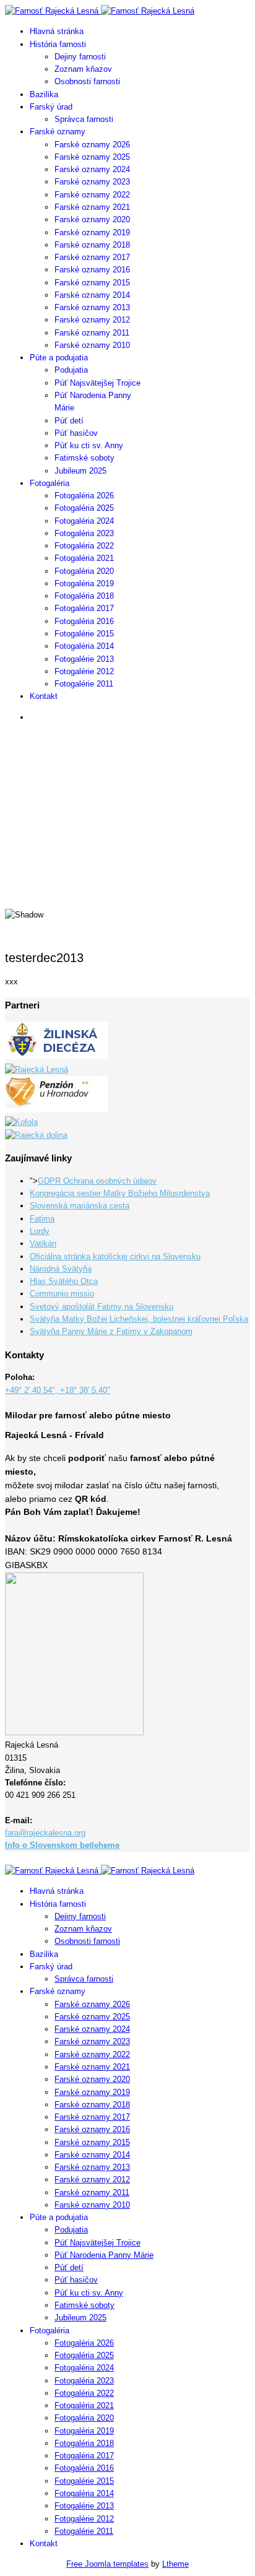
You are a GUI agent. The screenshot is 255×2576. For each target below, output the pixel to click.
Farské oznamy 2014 (92, 295)
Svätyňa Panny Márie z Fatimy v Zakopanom (111, 1331)
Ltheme (175, 2564)
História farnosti (58, 44)
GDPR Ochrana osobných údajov (97, 1181)
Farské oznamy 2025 (92, 157)
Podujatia (71, 370)
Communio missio (62, 1294)
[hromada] (57, 1110)
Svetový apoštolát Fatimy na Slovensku (102, 1307)
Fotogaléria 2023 (84, 533)
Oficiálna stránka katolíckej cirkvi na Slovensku (115, 1256)
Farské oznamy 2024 (92, 169)
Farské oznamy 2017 (92, 257)
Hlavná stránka (57, 31)
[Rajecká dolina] (36, 1135)
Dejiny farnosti (80, 57)
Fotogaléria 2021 (84, 558)
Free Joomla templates (107, 2564)
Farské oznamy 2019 (92, 232)
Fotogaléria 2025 (84, 508)
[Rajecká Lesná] (37, 1069)
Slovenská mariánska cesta (80, 1206)
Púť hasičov (76, 433)
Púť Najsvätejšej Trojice (97, 383)
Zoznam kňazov (83, 69)
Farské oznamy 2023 (92, 182)
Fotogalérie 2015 (84, 634)
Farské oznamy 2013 (92, 307)
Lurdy (40, 1231)
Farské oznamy (58, 132)
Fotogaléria (50, 483)
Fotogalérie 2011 (84, 684)
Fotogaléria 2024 (84, 521)
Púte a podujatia (59, 358)
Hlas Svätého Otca (64, 1281)
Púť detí (69, 421)
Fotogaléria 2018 (84, 596)
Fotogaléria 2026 (84, 496)
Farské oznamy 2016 (92, 270)
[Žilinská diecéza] (57, 1056)
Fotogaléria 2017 (84, 608)
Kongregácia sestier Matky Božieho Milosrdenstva (120, 1193)
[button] (127, 867)
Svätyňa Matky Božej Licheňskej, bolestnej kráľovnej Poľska (139, 1319)
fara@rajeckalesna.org (45, 1833)
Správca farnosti (84, 119)
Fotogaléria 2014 (84, 646)
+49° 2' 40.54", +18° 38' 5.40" (58, 1390)
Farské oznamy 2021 (92, 207)
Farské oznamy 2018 (92, 245)
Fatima (42, 1219)
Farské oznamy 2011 (92, 333)
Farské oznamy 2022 (92, 195)
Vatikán (43, 1243)
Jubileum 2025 (80, 471)
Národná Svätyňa (61, 1269)
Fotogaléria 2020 (84, 571)
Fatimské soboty (84, 458)
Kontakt (44, 696)
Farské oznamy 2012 (92, 320)
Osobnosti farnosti (87, 81)
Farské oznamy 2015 (92, 283)
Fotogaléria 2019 (84, 583)
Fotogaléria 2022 (84, 546)
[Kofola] (21, 1122)
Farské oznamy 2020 (92, 219)
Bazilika (44, 94)
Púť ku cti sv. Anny (89, 445)
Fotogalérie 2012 (84, 671)
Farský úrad (51, 107)
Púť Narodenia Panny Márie (104, 2255)
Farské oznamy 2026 (92, 145)
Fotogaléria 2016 (84, 621)
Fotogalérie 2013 (84, 659)
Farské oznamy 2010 (92, 345)
